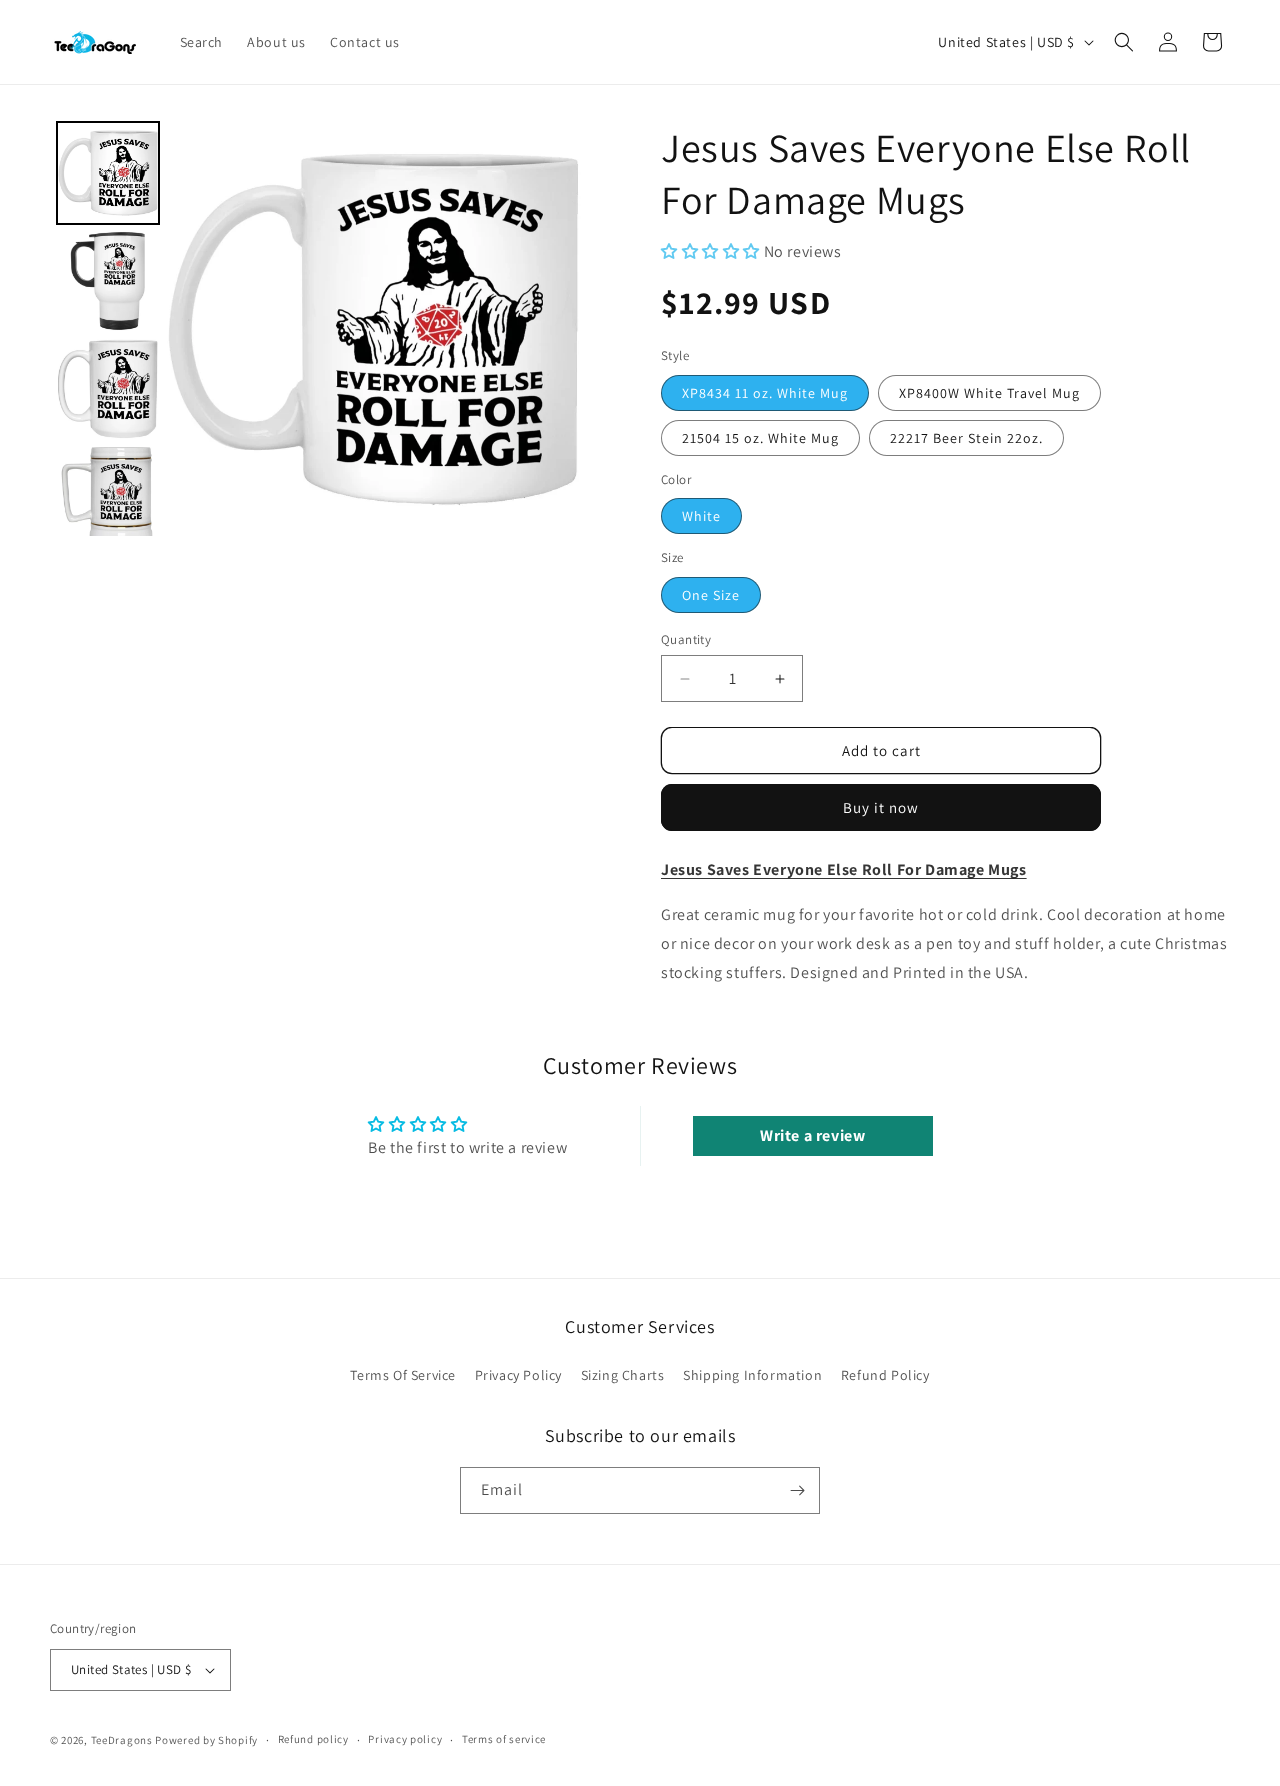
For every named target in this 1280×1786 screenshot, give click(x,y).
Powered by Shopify (206, 1740)
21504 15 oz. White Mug (760, 438)
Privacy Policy (518, 1376)
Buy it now (881, 807)
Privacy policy (405, 1739)
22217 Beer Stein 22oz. (966, 438)
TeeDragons (122, 1740)
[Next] (552, 329)
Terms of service (504, 1739)
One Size (711, 595)
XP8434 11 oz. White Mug (765, 393)
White (701, 516)
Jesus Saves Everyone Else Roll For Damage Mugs (844, 869)
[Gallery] (315, 328)
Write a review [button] (812, 1135)
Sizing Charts (623, 1376)
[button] (1124, 42)
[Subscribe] (797, 1490)
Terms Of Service (403, 1376)
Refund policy (313, 1739)
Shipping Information (752, 1376)
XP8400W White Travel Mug (989, 393)
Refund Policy (885, 1376)
